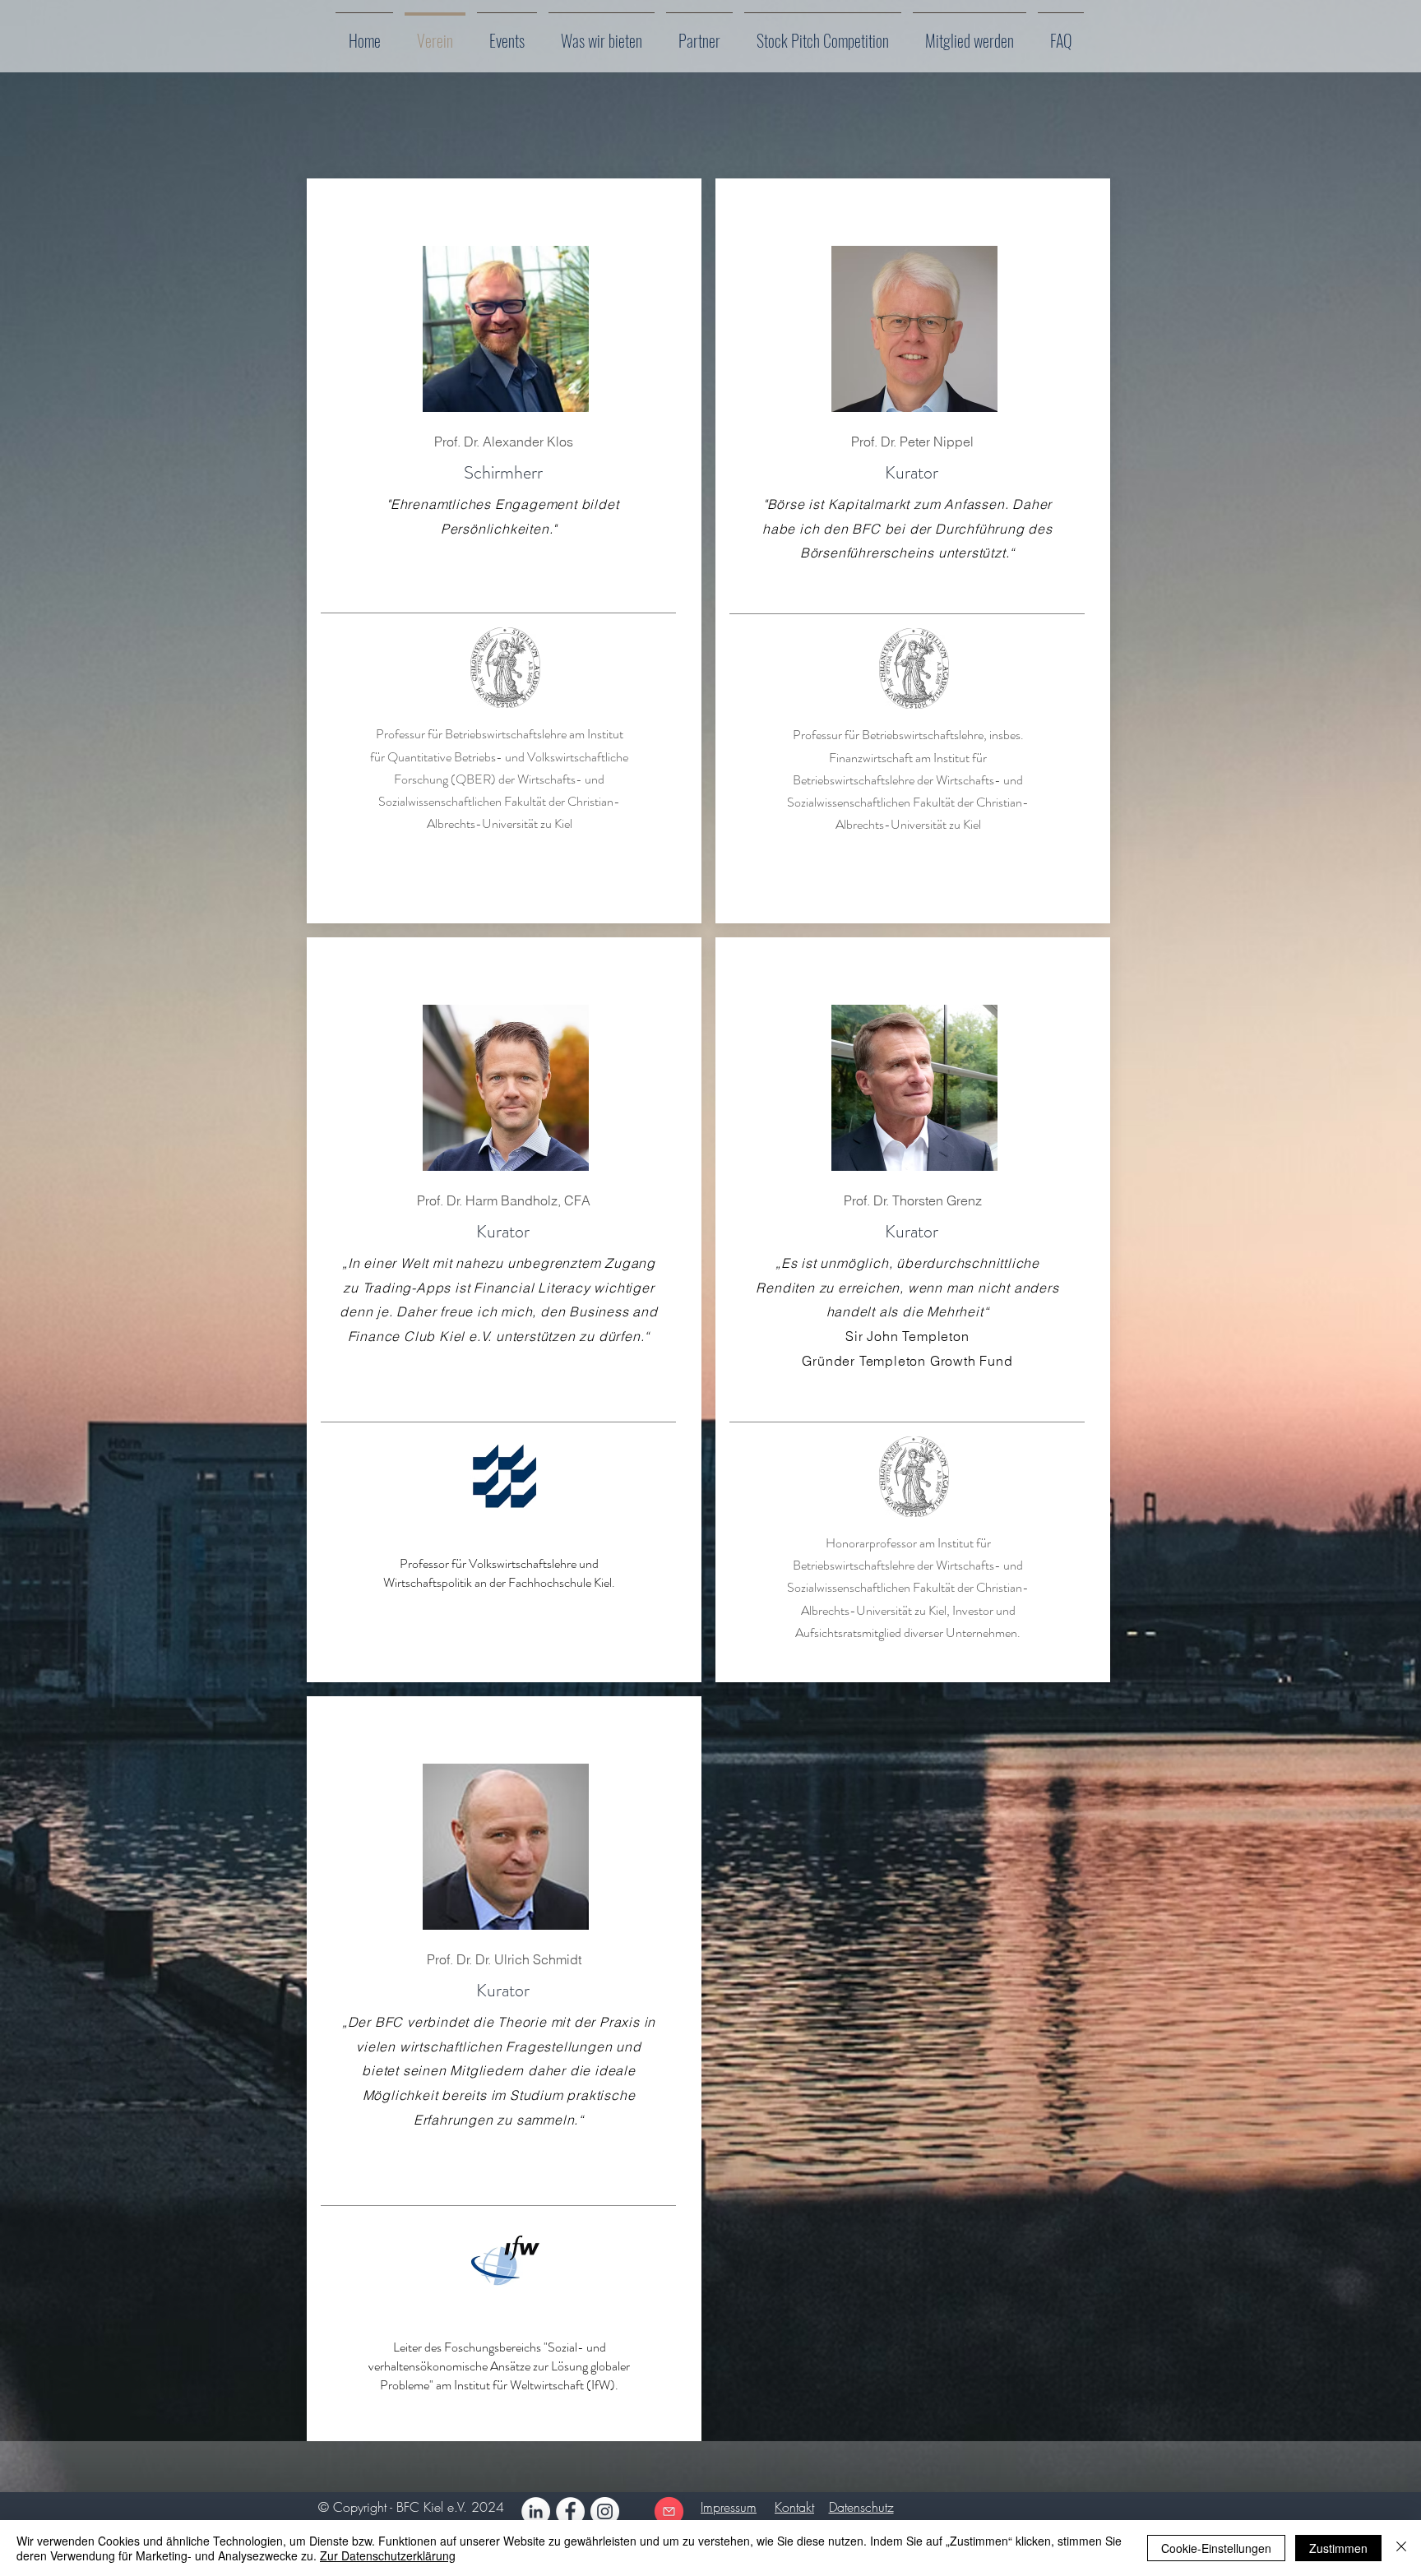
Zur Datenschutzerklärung (388, 2555)
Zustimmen (1338, 2548)
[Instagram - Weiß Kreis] (605, 2511)
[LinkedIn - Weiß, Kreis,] (536, 2511)
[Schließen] (1401, 2548)
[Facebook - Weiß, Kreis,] (570, 2511)
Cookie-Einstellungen (1216, 2548)
